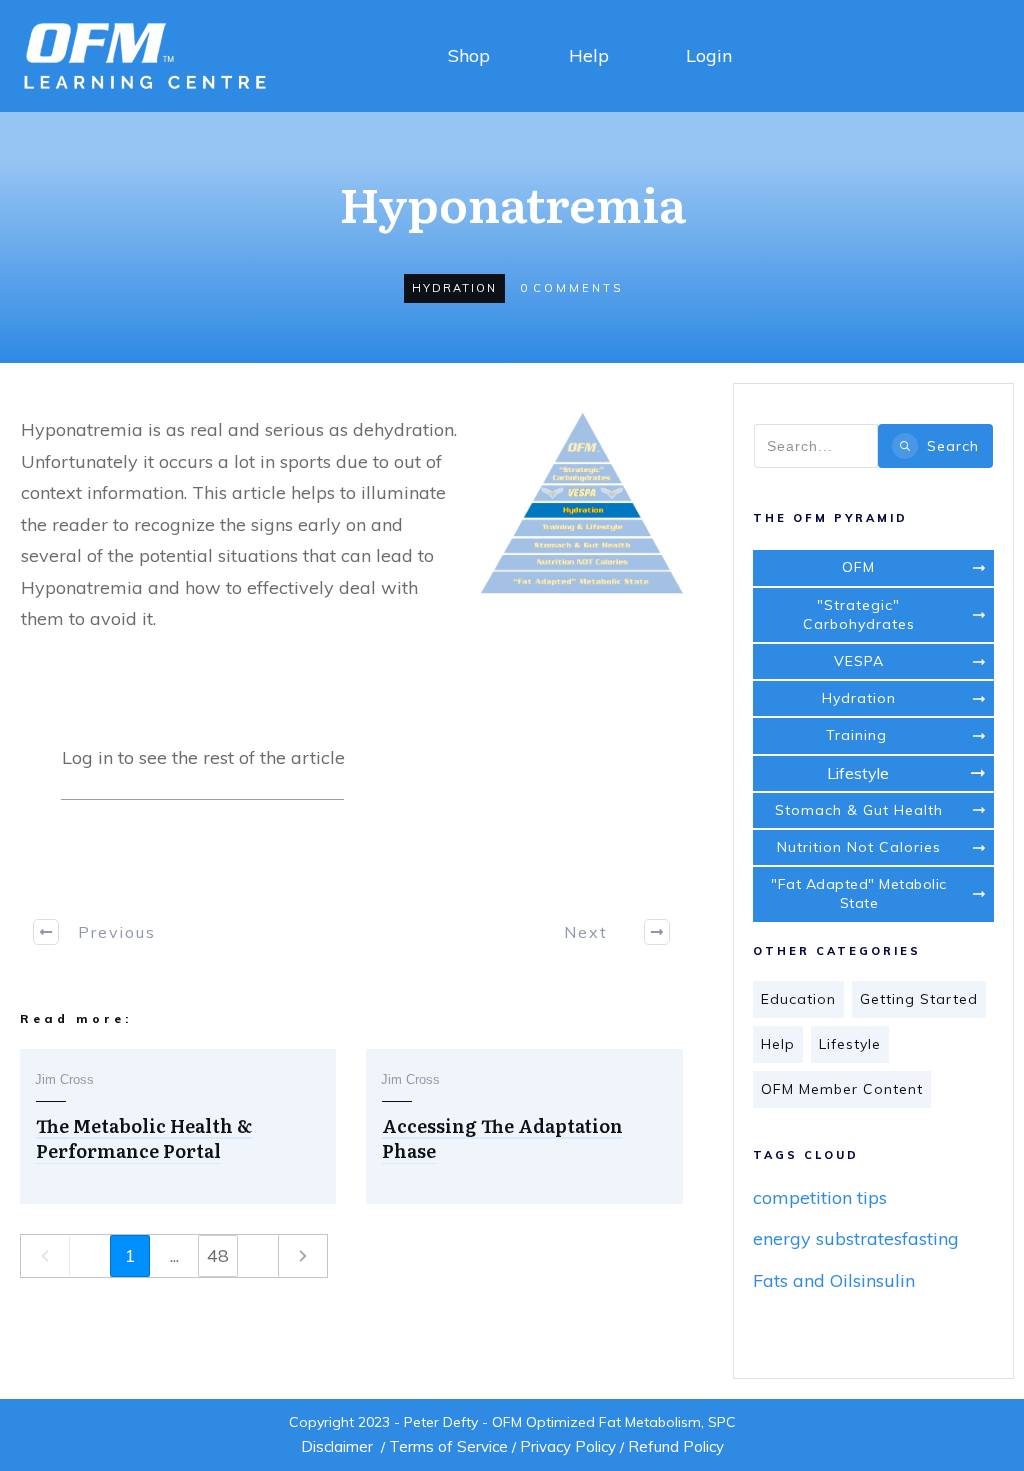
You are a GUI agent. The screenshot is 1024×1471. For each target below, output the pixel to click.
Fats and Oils (807, 1280)
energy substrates (827, 1238)
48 (218, 1255)
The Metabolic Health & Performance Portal (144, 1138)
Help (589, 55)
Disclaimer (337, 1446)
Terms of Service (448, 1446)
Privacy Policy (568, 1446)
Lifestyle (850, 1044)
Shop (469, 55)
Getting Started (919, 999)
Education (798, 999)
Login (709, 55)
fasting (930, 1238)
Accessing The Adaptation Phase (502, 1138)
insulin (888, 1280)
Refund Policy (676, 1446)
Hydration (454, 288)
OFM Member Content (842, 1089)
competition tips (820, 1197)
